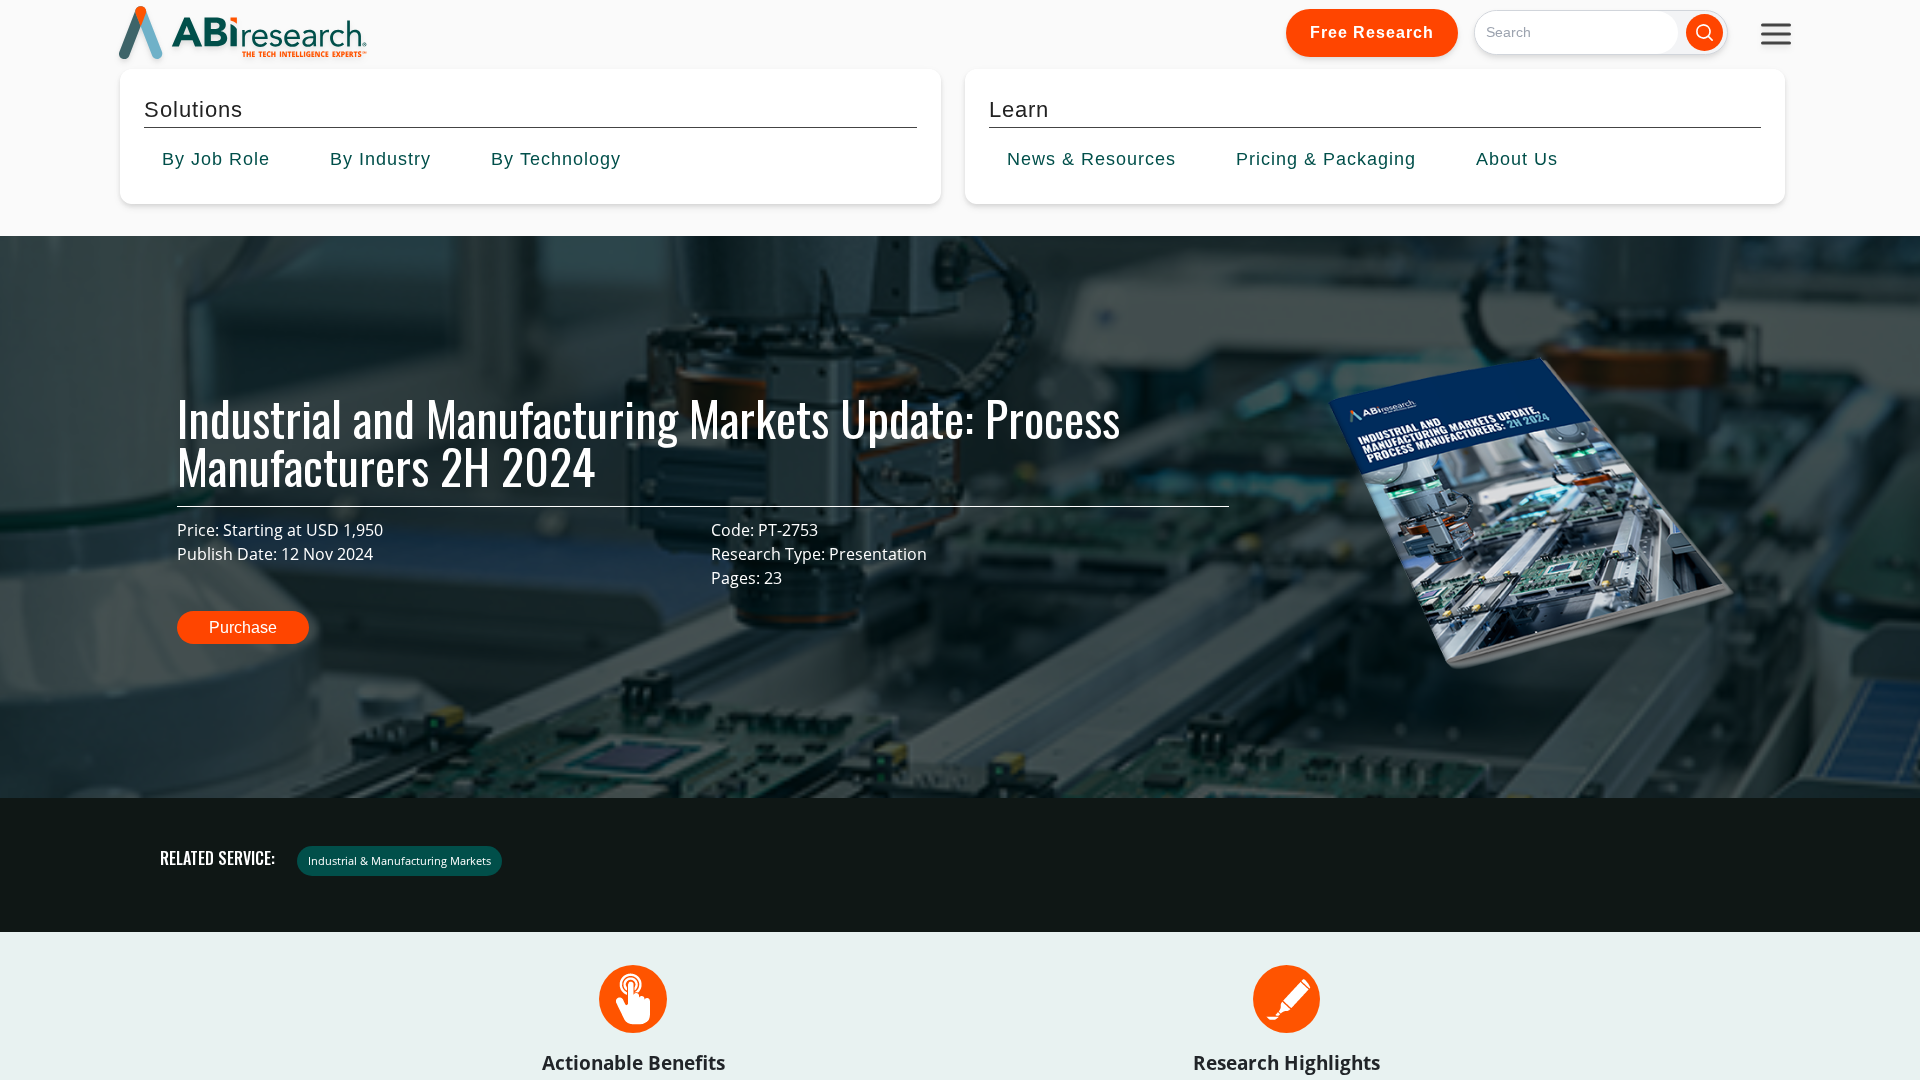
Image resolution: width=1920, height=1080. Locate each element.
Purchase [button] (243, 627)
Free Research (1372, 32)
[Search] (1704, 32)
